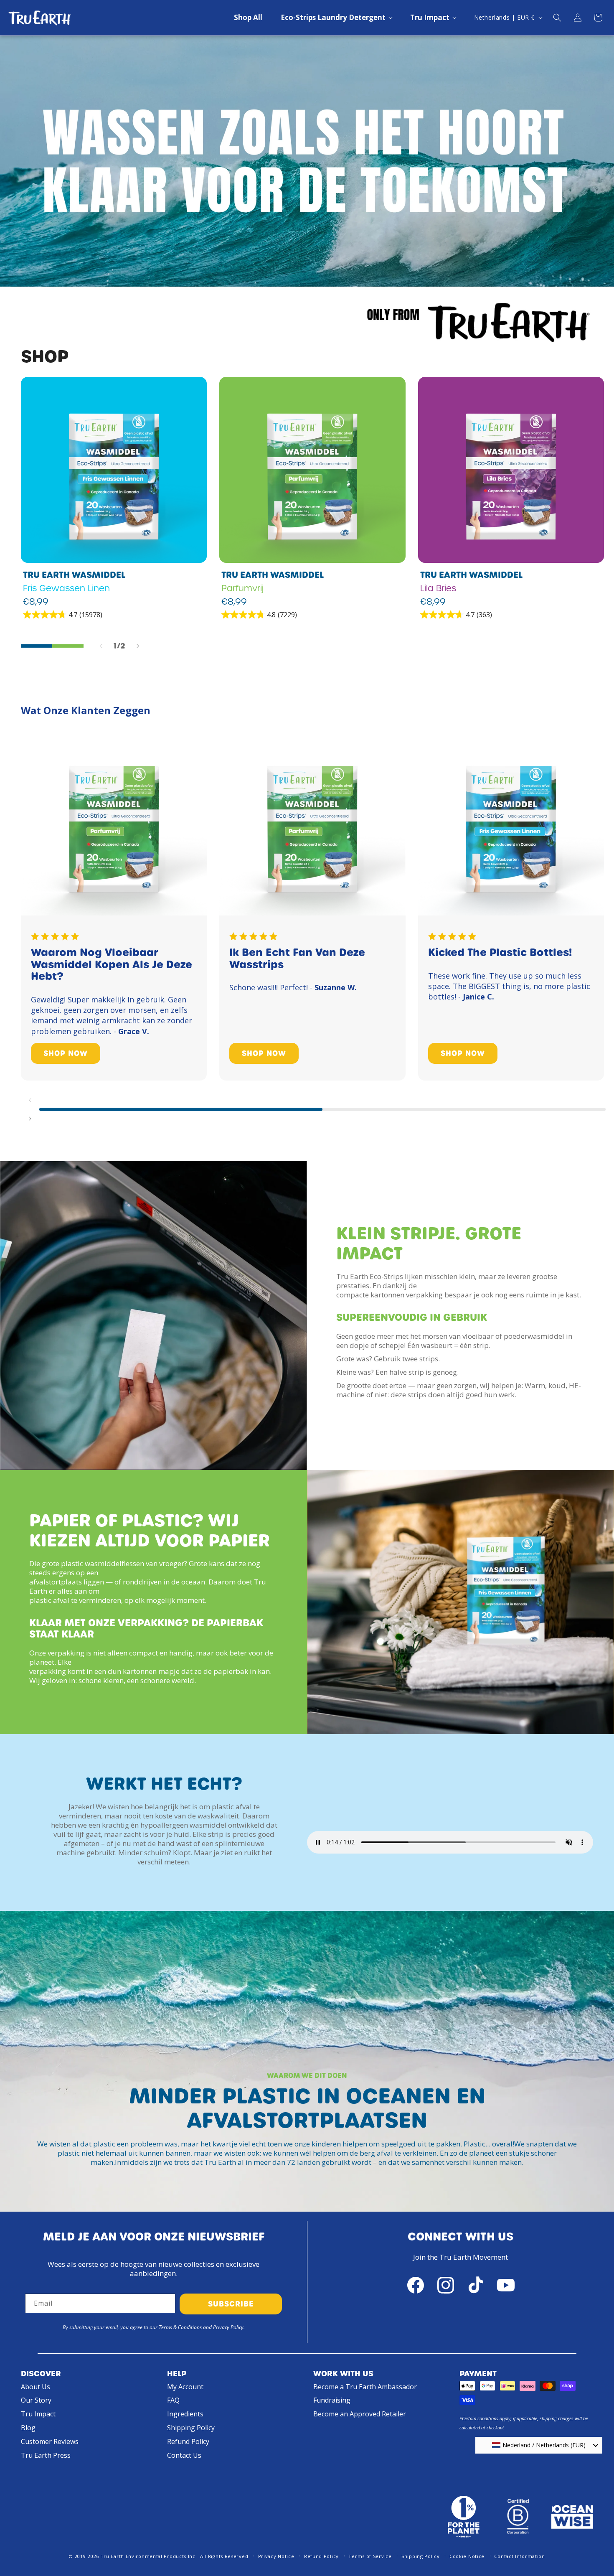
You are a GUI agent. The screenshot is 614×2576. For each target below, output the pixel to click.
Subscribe (231, 2304)
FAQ (173, 2400)
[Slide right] (138, 646)
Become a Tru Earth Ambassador (365, 2387)
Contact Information (519, 2556)
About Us (36, 2387)
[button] (336, 18)
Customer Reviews (50, 2441)
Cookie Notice (467, 2556)
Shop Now (66, 1053)
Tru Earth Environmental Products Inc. (149, 2556)
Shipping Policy (191, 2428)
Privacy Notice (276, 2556)
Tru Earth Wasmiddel (74, 575)
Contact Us (184, 2455)
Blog (28, 2428)
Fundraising (332, 2400)
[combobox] (539, 2445)
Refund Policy (188, 2441)
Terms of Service (370, 2556)
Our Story (36, 2400)
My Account (185, 2387)
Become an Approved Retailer (360, 2414)
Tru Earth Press (46, 2455)
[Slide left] (101, 646)
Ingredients (185, 2414)
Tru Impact (38, 2414)
